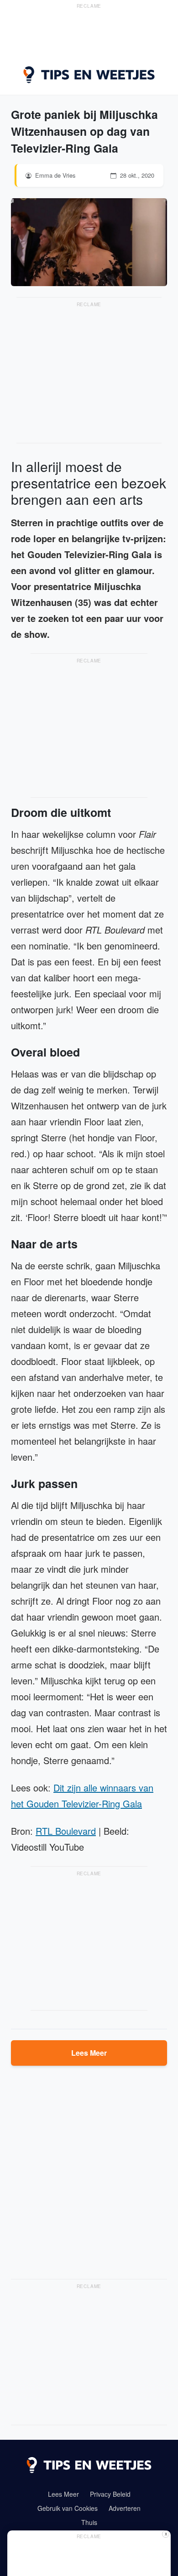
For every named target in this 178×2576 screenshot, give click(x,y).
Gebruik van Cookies (68, 2508)
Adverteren (125, 2508)
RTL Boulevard (66, 1831)
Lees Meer (89, 2053)
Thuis (89, 2522)
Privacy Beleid (110, 2494)
